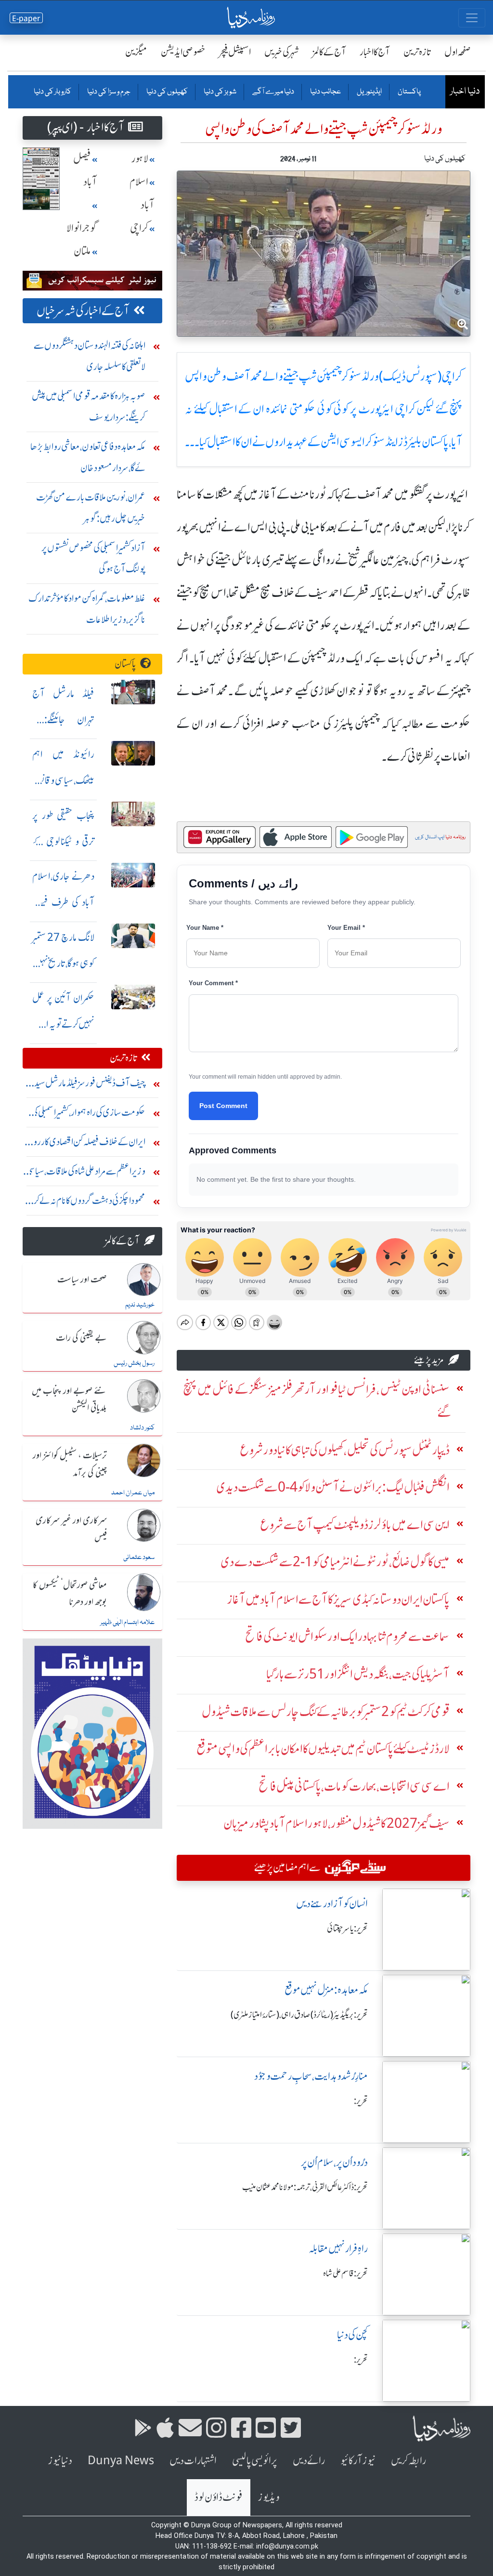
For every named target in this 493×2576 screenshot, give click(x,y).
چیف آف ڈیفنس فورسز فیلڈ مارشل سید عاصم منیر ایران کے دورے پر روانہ (90, 1085)
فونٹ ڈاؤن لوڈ (219, 2497)
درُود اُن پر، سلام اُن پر (334, 2162)
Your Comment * (213, 983)
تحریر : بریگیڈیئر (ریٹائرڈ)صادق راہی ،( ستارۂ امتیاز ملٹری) (299, 2015)
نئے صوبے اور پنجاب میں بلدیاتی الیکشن (69, 1400)
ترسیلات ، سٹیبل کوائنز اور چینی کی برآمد (70, 1464)
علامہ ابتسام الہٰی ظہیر (127, 1623)
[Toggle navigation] (472, 18)
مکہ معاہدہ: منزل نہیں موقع (326, 1990)
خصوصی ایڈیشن (183, 52)
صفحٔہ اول (458, 52)
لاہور (140, 159)
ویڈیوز (269, 2497)
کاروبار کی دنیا (52, 92)
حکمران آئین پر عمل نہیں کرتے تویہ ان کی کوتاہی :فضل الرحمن (63, 1024)
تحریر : (361, 2101)
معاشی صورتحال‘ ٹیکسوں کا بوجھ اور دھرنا (70, 1594)
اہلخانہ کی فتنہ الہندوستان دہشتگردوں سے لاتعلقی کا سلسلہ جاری (90, 356)
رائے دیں (309, 2461)
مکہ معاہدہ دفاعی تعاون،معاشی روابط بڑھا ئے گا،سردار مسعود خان (88, 457)
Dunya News (121, 2461)
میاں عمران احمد (133, 1493)
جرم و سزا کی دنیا (108, 92)
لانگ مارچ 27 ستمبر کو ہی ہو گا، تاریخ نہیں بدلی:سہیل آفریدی (63, 963)
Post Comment (223, 1106)
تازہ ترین (417, 52)
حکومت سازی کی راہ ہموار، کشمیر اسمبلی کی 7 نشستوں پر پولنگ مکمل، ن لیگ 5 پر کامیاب (85, 1115)
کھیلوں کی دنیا (167, 92)
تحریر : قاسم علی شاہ (345, 2273)
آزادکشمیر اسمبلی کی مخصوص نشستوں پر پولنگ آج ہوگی (93, 558)
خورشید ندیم (140, 1305)
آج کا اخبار (375, 52)
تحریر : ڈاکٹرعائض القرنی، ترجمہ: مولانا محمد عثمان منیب (305, 2187)
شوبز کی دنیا (220, 92)
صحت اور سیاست (82, 1280)
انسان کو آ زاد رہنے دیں (332, 1904)
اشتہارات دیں (193, 2461)
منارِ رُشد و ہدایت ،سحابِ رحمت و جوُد (311, 2076)
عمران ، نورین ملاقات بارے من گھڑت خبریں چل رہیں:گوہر (91, 508)
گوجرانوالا (82, 228)
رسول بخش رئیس (134, 1363)
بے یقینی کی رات (81, 1338)
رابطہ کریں (409, 2461)
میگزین (136, 52)
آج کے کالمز (329, 52)
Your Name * (205, 928)
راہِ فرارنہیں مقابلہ (338, 2249)
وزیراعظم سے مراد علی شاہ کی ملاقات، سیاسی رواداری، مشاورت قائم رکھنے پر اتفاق (86, 1173)
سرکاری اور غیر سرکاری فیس (71, 1529)
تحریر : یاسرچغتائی (347, 1929)
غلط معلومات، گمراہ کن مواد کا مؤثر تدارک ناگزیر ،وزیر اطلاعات (87, 609)
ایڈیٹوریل (369, 92)
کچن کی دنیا (352, 2335)
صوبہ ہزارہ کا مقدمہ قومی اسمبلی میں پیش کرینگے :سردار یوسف (89, 406)
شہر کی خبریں (282, 52)
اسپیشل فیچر (235, 52)
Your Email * (346, 928)
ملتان (82, 251)
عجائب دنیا (325, 92)
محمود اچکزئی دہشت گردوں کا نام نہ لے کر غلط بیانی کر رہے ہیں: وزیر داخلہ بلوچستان (84, 1203)
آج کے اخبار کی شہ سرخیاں (83, 311)
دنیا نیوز (60, 2461)
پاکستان (409, 92)
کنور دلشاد (142, 1428)
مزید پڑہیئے (429, 1360)
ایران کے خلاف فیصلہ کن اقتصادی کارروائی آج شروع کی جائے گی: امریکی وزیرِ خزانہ (85, 1144)
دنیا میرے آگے (273, 92)
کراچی (139, 228)
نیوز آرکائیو (358, 2461)
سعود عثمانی (139, 1558)
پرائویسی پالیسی (255, 2461)
